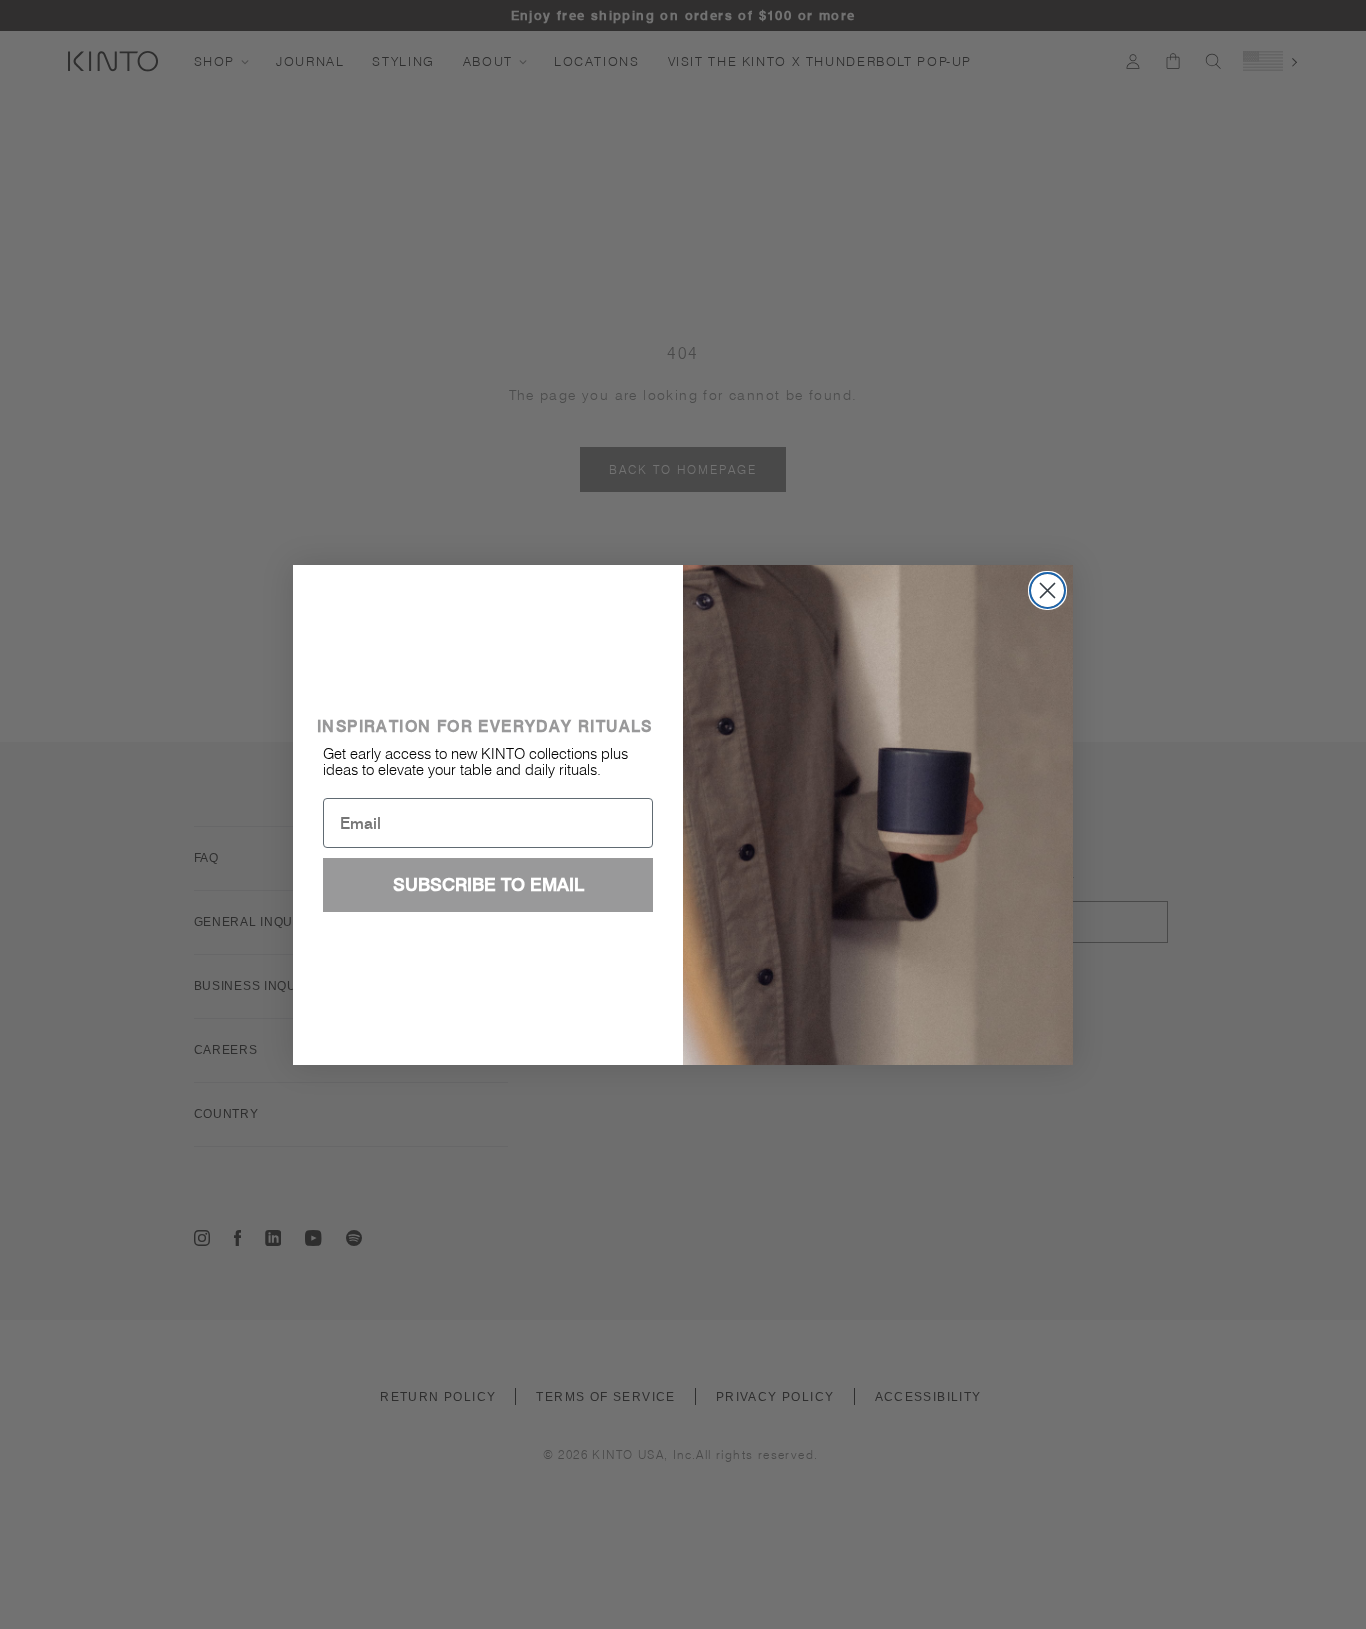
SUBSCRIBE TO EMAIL (488, 884)
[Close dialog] (1047, 590)
